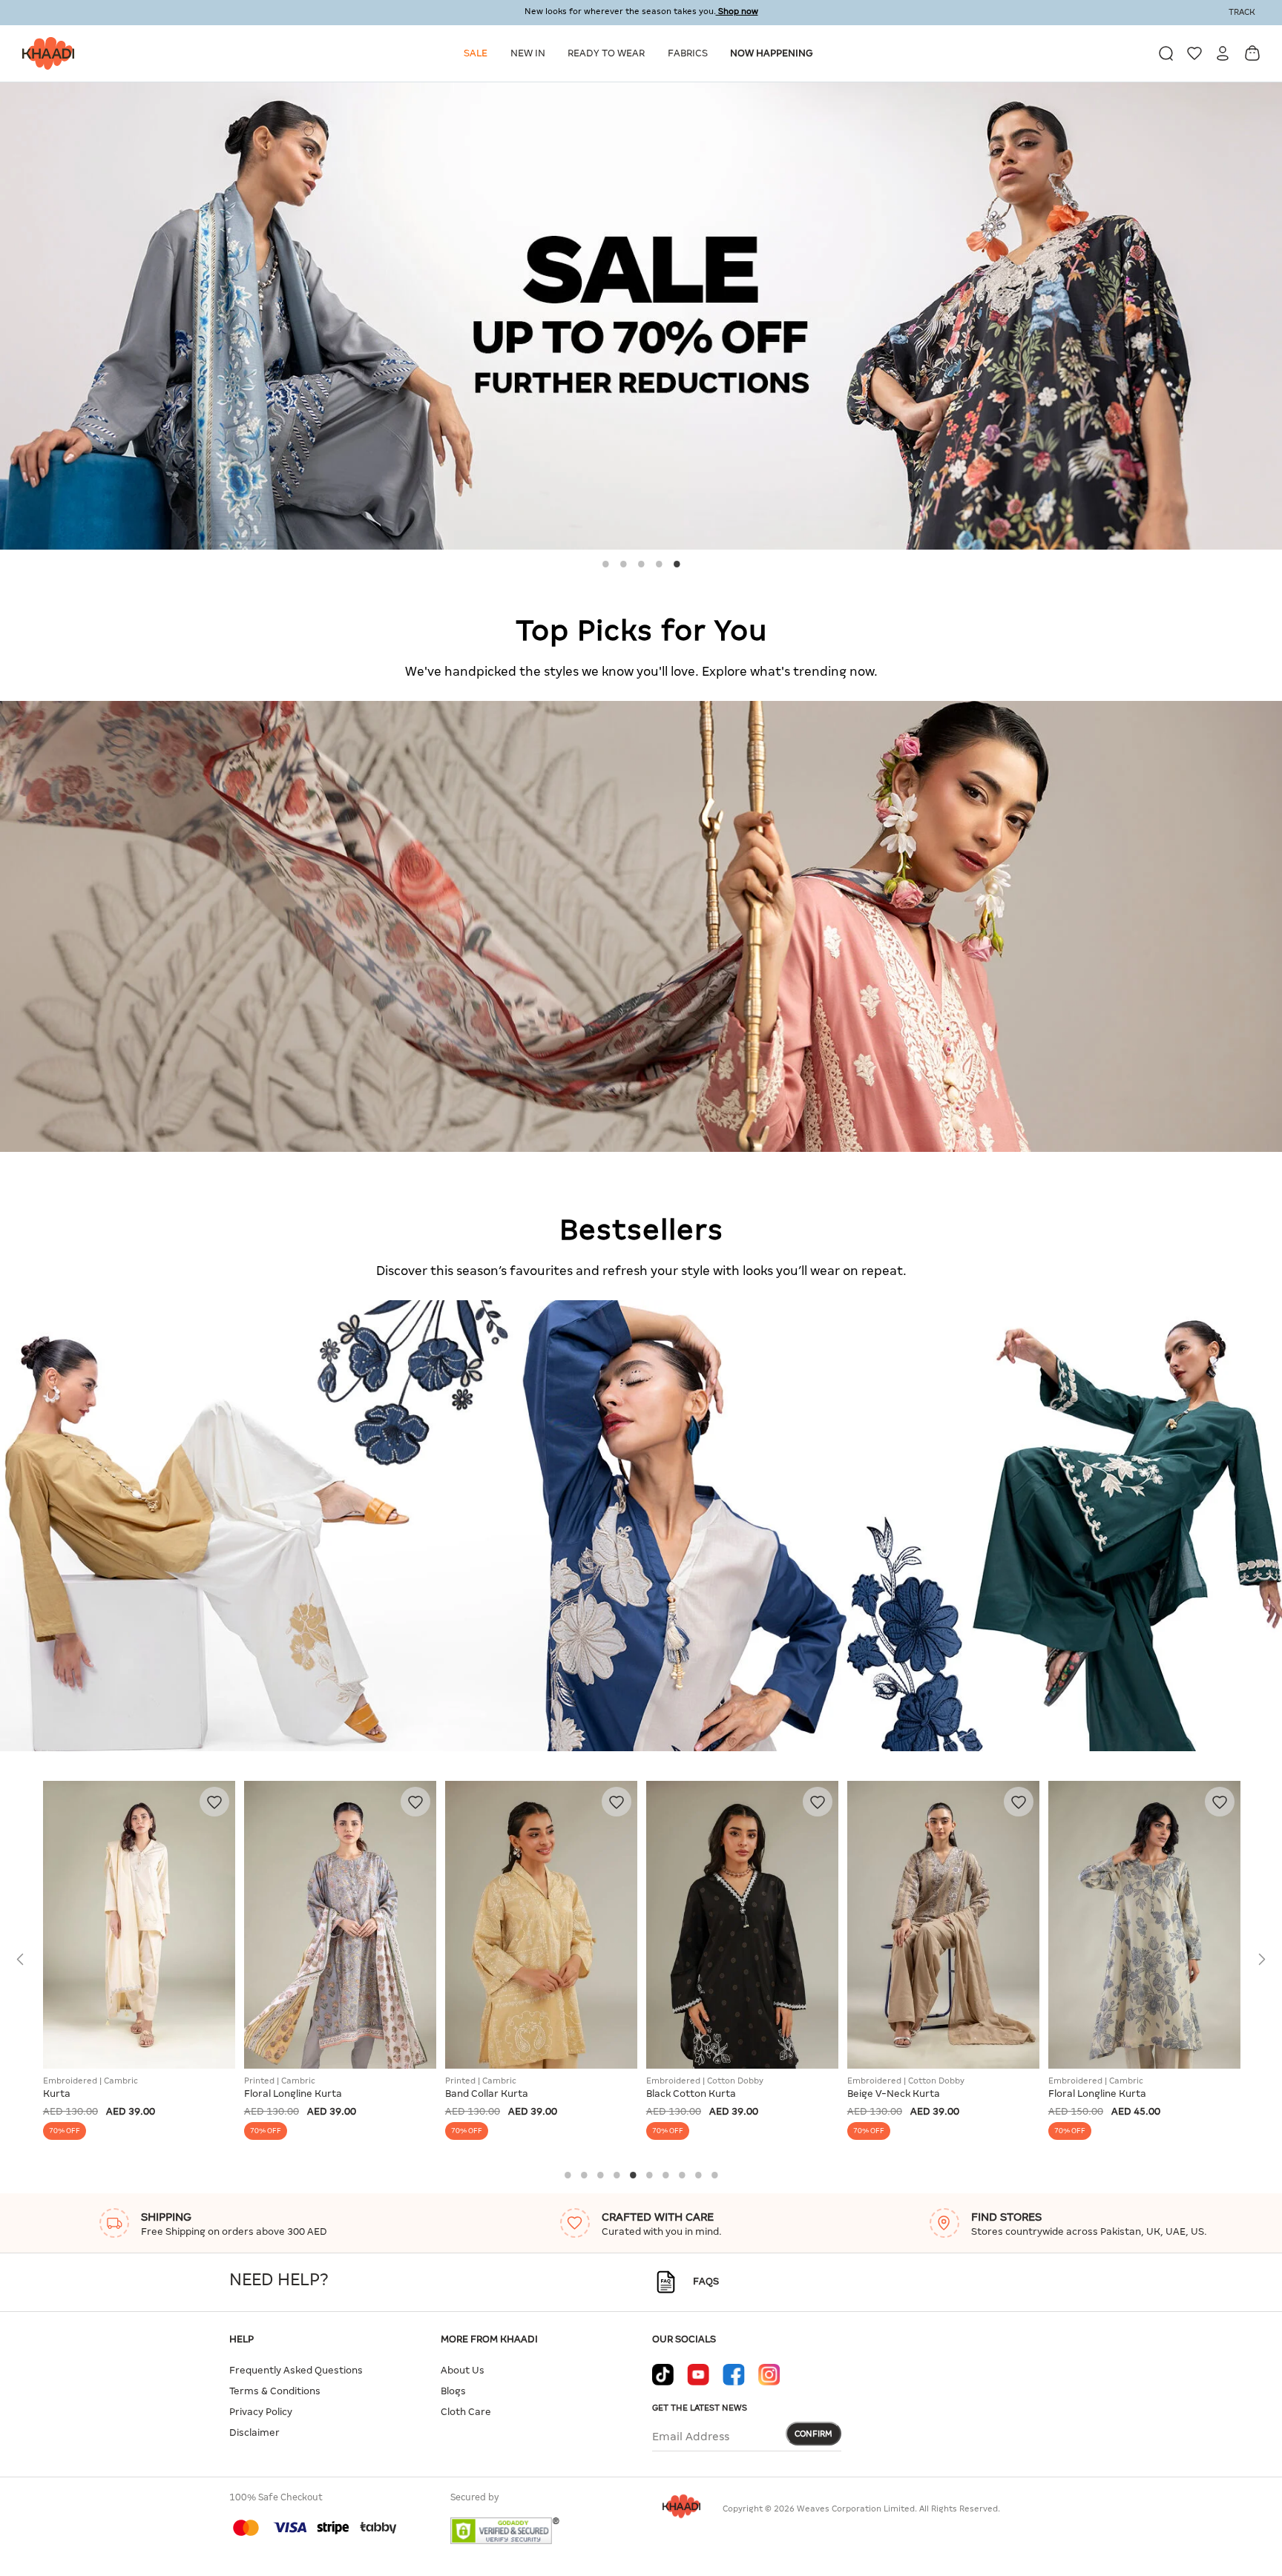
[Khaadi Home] (45, 53)
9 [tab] (698, 2175)
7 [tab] (665, 2175)
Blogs (453, 2391)
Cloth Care (466, 2412)
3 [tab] (641, 564)
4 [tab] (659, 564)
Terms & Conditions (275, 2391)
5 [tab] (677, 564)
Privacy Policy (261, 2412)
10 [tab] (714, 2175)
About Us (463, 2370)
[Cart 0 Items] (1252, 53)
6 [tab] (649, 2175)
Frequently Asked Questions (296, 2370)
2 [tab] (623, 564)
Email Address (691, 2437)
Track (1242, 12)
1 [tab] (605, 564)
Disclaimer (254, 2432)
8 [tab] (682, 2175)
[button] (478, 53)
